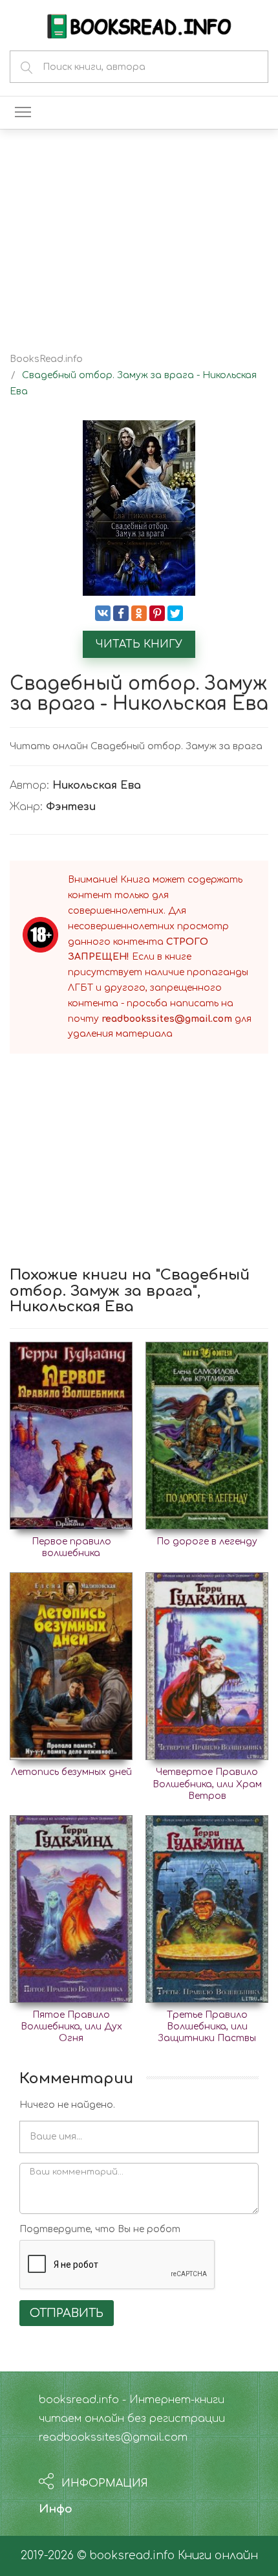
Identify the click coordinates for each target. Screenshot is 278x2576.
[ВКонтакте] (103, 613)
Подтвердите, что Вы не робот (100, 2229)
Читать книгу (139, 644)
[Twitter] (175, 613)
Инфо (56, 2509)
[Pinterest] (157, 613)
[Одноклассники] (139, 613)
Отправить (67, 2313)
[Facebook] (121, 613)
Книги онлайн (218, 2556)
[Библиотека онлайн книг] (139, 25)
